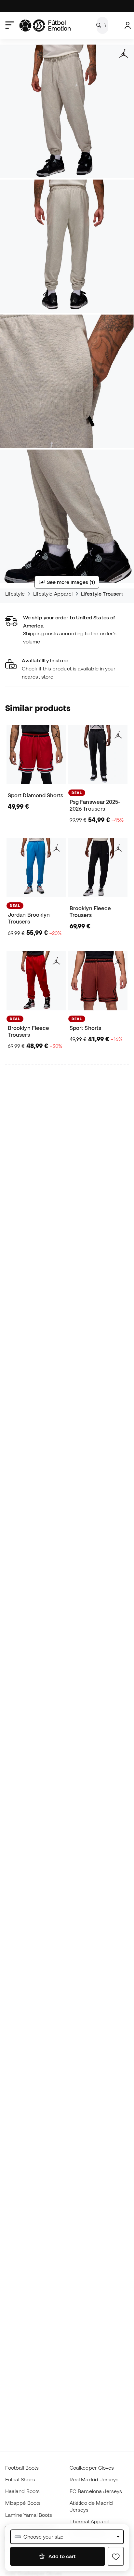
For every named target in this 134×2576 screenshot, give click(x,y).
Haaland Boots (22, 2491)
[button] (67, 669)
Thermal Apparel (89, 2521)
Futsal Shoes (20, 2479)
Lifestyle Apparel (53, 594)
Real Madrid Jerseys (94, 2479)
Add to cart (61, 2556)
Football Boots (22, 2468)
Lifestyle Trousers (102, 594)
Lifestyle (15, 594)
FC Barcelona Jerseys (96, 2491)
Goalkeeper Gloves (92, 2468)
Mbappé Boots (23, 2503)
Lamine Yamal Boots (29, 2515)
